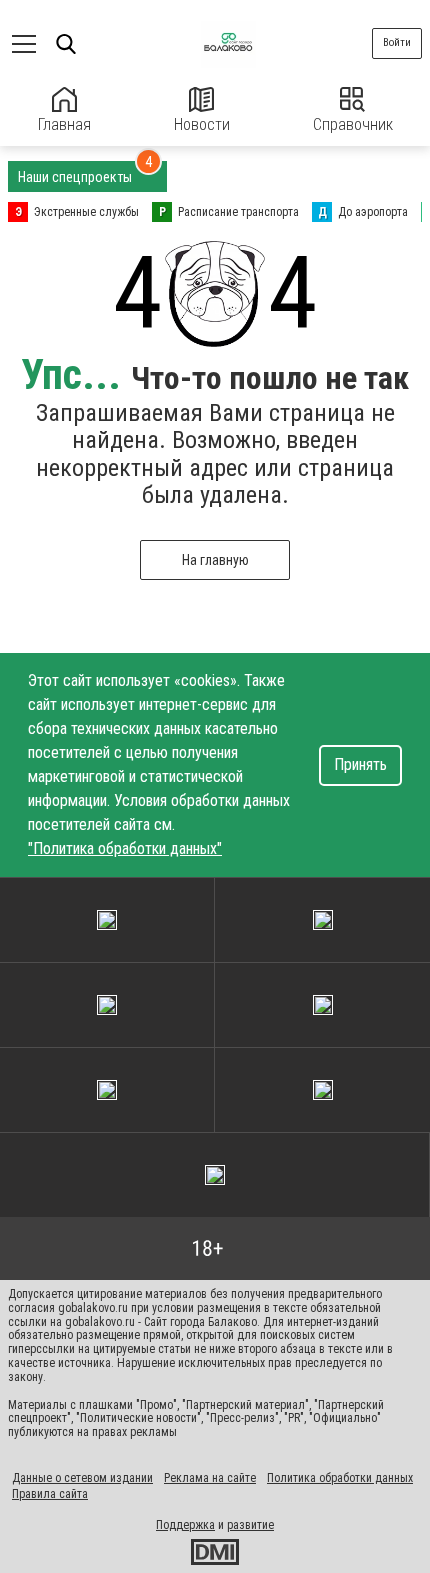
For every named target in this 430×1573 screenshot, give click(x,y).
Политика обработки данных (340, 1478)
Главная (64, 124)
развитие (250, 1525)
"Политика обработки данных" (125, 848)
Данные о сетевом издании (82, 1478)
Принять (360, 764)
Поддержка (185, 1525)
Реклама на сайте (210, 1478)
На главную (215, 560)
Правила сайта (50, 1494)
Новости (202, 124)
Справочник (353, 124)
